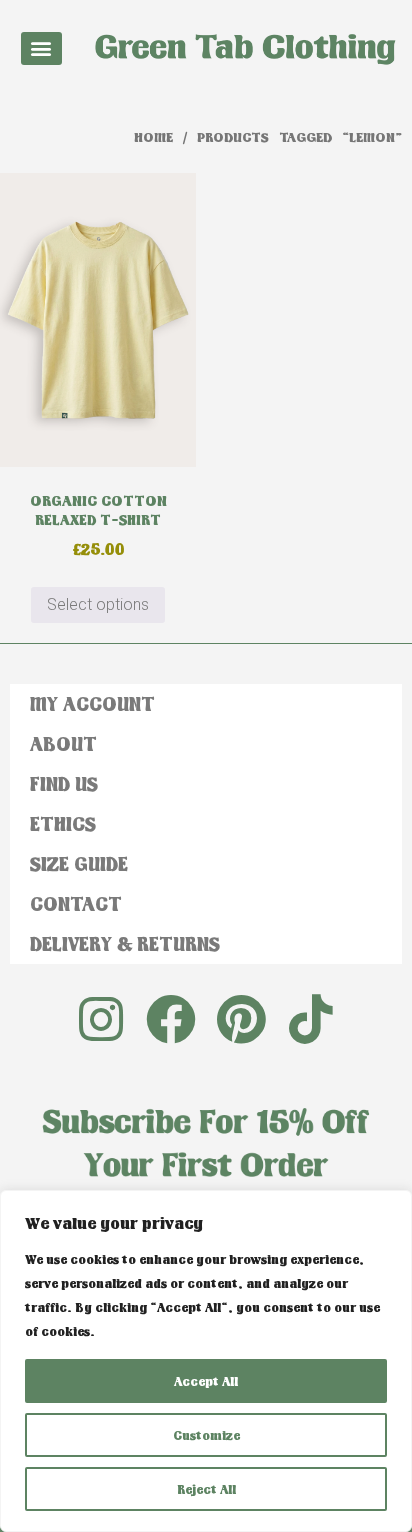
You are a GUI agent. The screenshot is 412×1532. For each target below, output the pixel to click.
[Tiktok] (311, 1019)
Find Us (64, 783)
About (63, 743)
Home (153, 137)
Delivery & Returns (125, 943)
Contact (76, 903)
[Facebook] (171, 1019)
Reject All (206, 1489)
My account (92, 703)
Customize (206, 1435)
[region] (206, 1361)
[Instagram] (101, 1019)
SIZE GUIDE (79, 863)
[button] (41, 48)
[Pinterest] (241, 1019)
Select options (98, 604)
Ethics (63, 823)
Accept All (206, 1381)
